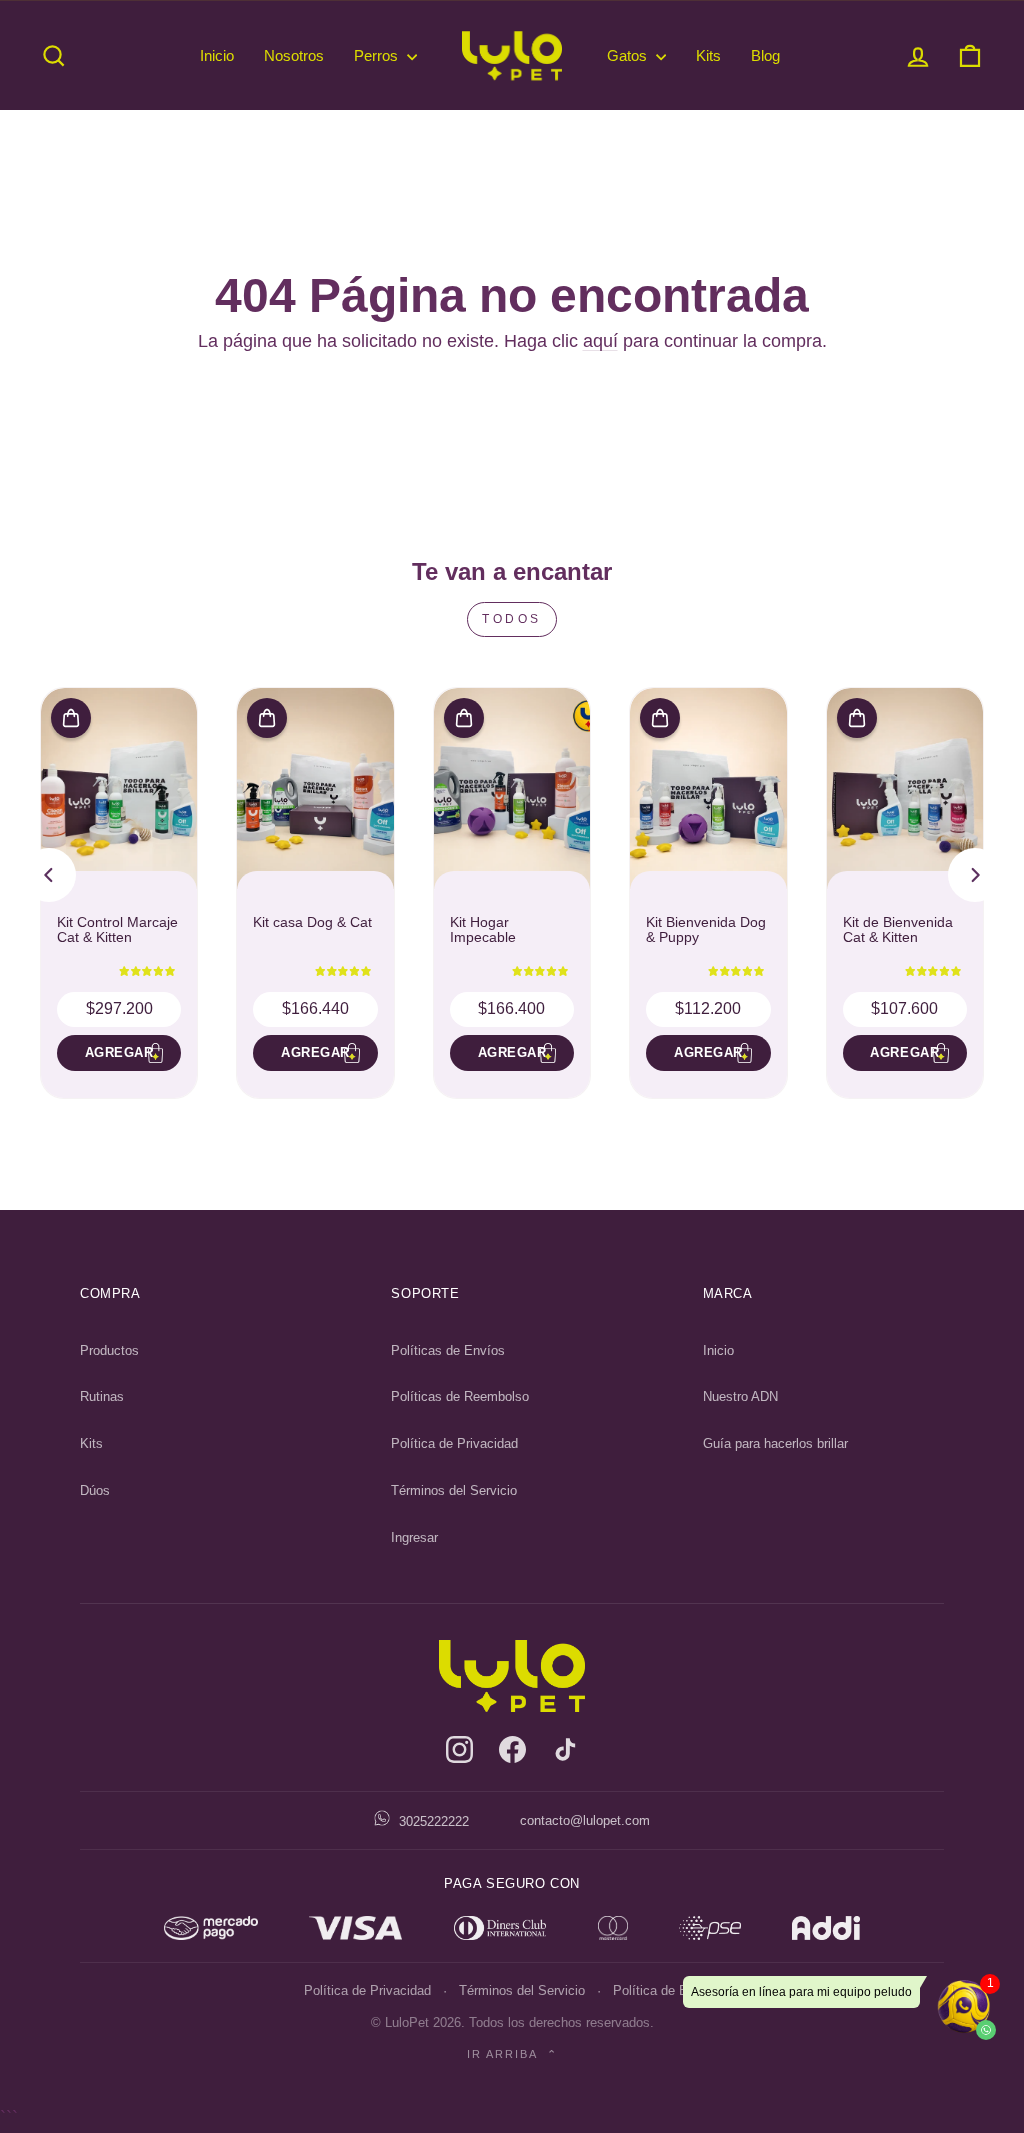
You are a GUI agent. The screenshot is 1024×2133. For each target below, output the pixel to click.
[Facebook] (512, 1749)
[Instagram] (459, 1749)
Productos (109, 1350)
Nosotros (294, 55)
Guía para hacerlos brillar (775, 1443)
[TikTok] (565, 1749)
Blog (765, 55)
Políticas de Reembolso (460, 1396)
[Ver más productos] (975, 875)
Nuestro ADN (740, 1396)
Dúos (95, 1490)
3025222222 (432, 1821)
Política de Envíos (666, 1990)
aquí (600, 341)
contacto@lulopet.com (585, 1820)
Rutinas (102, 1396)
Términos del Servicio (454, 1490)
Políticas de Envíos (448, 1350)
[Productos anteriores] (49, 875)
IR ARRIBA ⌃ (512, 2054)
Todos (512, 619)
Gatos (629, 55)
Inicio (217, 55)
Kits (708, 55)
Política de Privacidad (454, 1443)
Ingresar (414, 1537)
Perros (378, 55)
